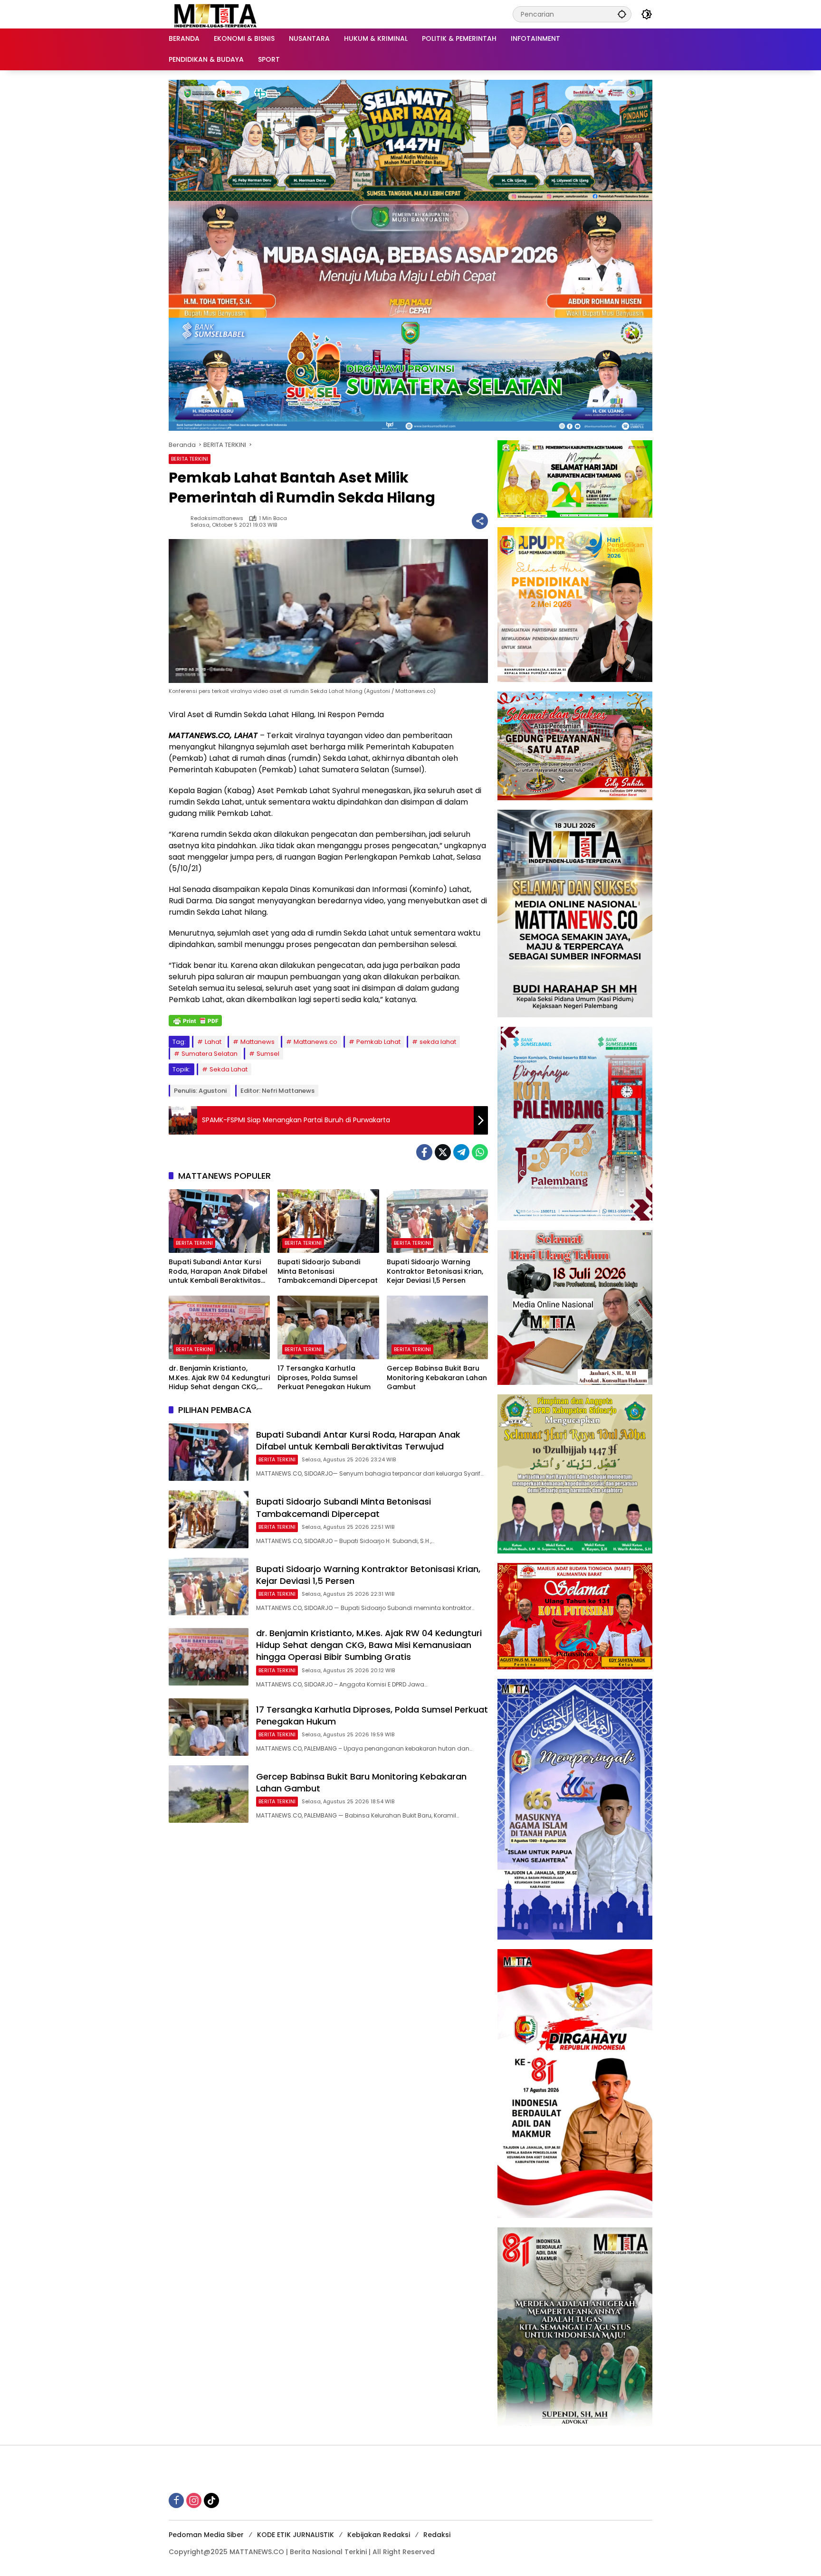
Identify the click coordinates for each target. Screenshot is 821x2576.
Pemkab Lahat (378, 1042)
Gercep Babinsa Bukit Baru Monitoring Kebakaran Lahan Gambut (437, 1378)
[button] (622, 14)
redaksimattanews (217, 518)
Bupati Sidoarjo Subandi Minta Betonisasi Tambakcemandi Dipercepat (328, 1271)
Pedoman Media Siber (206, 2535)
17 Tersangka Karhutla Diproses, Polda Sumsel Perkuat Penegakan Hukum (324, 1378)
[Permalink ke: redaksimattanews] (180, 521)
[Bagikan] (480, 521)
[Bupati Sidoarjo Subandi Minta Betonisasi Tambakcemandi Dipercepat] (328, 1221)
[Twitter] (443, 1152)
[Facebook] (424, 1152)
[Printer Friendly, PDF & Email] (195, 1021)
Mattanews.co (315, 1042)
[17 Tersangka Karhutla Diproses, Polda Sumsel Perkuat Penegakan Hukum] (328, 1327)
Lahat (213, 1042)
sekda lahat (438, 1042)
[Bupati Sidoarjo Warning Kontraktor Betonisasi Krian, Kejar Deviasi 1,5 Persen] (437, 1221)
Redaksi (437, 2535)
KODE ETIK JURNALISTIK (296, 2535)
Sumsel (268, 1054)
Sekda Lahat (229, 1069)
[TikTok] (211, 2500)
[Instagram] (194, 2500)
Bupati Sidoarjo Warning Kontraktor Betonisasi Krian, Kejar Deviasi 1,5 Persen (435, 1271)
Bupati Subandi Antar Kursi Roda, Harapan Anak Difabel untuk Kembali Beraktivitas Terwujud (218, 1272)
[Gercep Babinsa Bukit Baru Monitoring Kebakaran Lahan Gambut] (437, 1327)
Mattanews (258, 1042)
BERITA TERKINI (190, 459)
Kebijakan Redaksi (379, 2535)
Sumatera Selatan (210, 1054)
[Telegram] (461, 1152)
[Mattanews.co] (216, 14)
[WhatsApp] (480, 1152)
